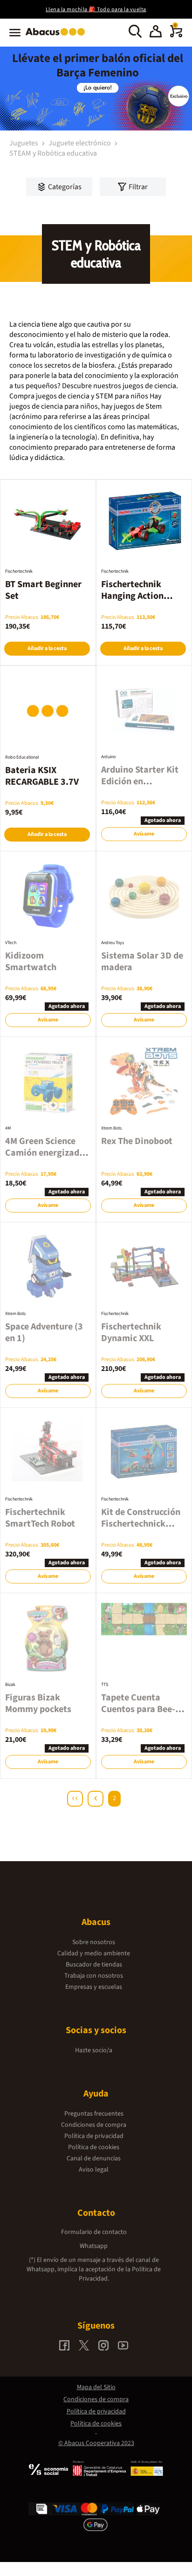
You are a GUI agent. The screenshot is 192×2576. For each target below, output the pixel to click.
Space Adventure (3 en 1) (44, 1333)
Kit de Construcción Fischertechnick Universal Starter (141, 1524)
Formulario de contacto (94, 2232)
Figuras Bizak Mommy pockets (38, 1703)
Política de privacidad (94, 2136)
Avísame (144, 834)
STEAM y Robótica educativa (53, 153)
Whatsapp (94, 2246)
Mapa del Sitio (96, 2387)
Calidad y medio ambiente (94, 1953)
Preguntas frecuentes (94, 2114)
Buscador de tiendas (94, 1965)
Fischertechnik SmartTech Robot (40, 1518)
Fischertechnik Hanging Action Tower (132, 596)
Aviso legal (94, 2170)
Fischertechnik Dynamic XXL (131, 1333)
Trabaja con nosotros (94, 1976)
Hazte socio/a (94, 2050)
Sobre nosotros (94, 1942)
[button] (156, 33)
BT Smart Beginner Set (43, 590)
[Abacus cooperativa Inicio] (58, 36)
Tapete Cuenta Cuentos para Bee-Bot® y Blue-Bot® (138, 1709)
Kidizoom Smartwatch (31, 962)
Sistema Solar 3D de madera (142, 962)
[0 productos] (176, 35)
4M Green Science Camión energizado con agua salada (45, 1153)
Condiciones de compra (94, 2125)
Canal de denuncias (94, 2158)
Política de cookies (94, 2147)
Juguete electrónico (80, 143)
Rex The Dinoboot (137, 1141)
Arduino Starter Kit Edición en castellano (140, 781)
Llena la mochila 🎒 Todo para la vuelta (96, 10)
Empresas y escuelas (94, 1987)
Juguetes (24, 143)
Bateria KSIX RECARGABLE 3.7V (42, 776)
